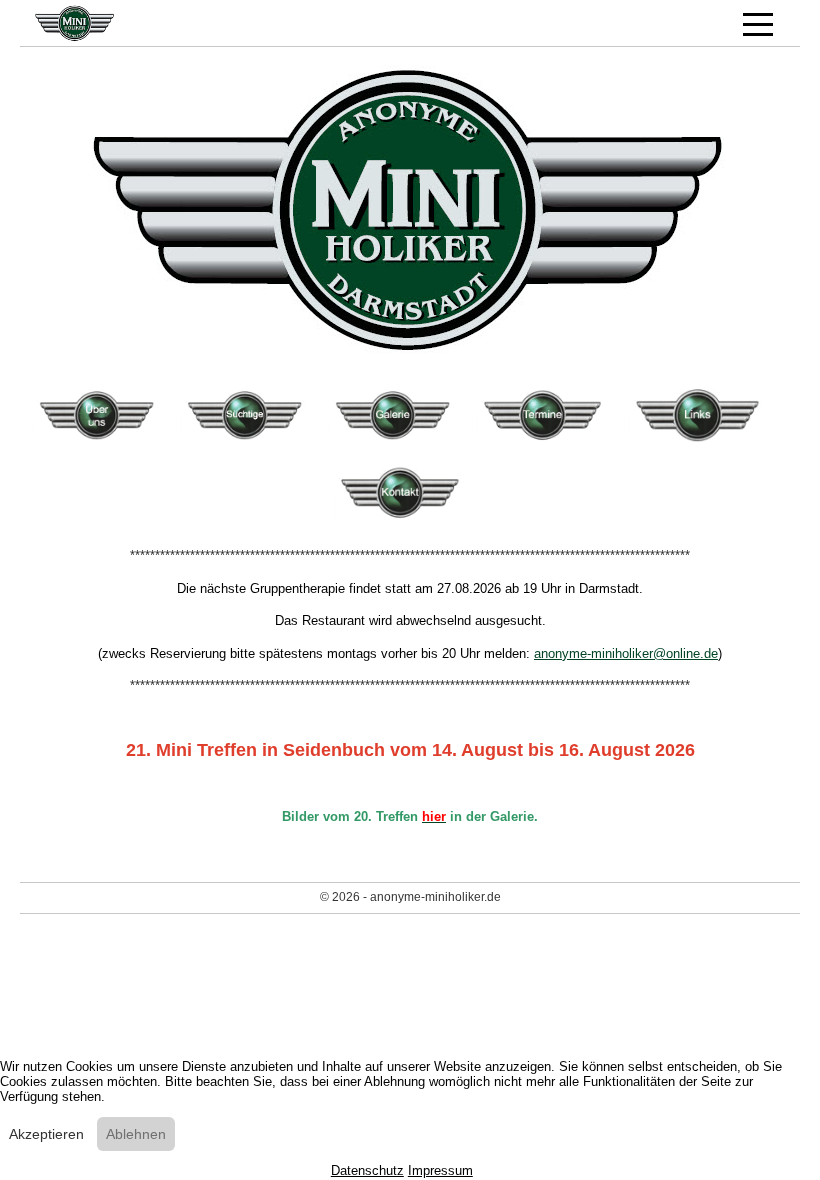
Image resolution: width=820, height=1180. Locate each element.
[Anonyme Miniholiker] (155, 23)
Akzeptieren (46, 1134)
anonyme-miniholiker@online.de (626, 653)
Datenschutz (367, 1170)
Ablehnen (136, 1134)
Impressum (440, 1170)
